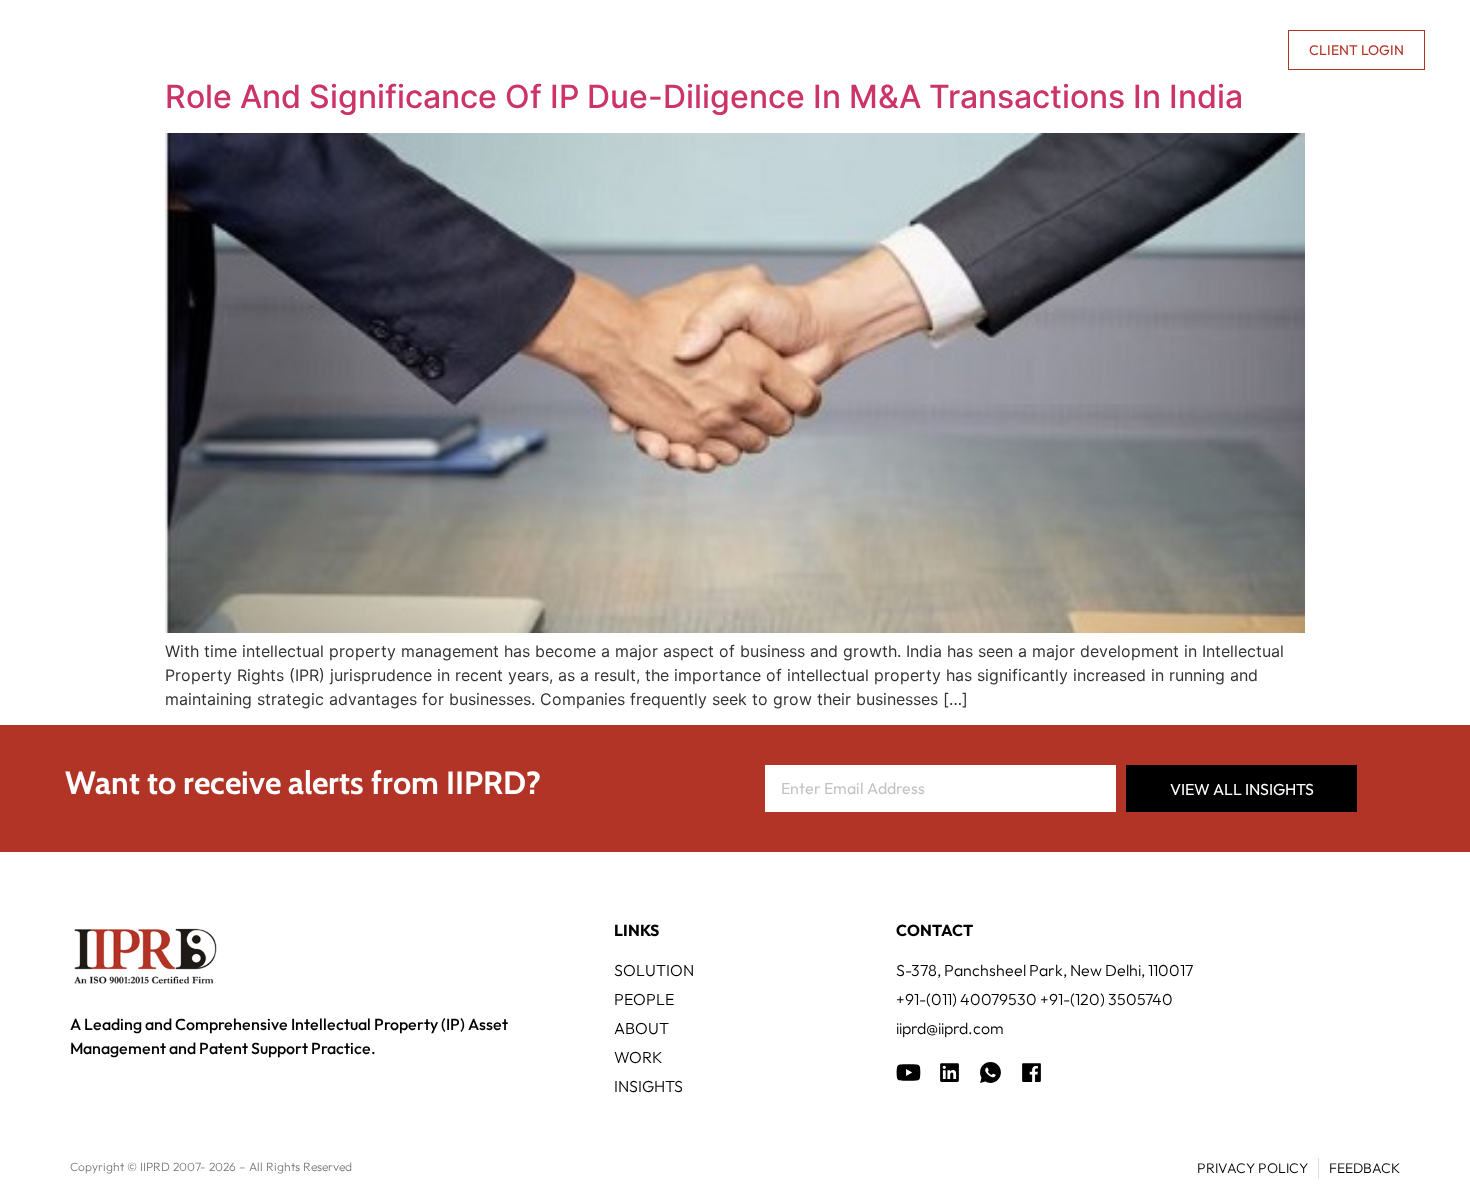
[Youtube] (908, 1072)
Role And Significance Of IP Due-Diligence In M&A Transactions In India (704, 96)
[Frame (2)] (1031, 1072)
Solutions (554, 50)
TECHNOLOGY (685, 50)
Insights (1014, 50)
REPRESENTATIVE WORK (858, 50)
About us (1101, 50)
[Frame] (990, 1072)
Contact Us (1224, 50)
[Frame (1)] (949, 1072)
